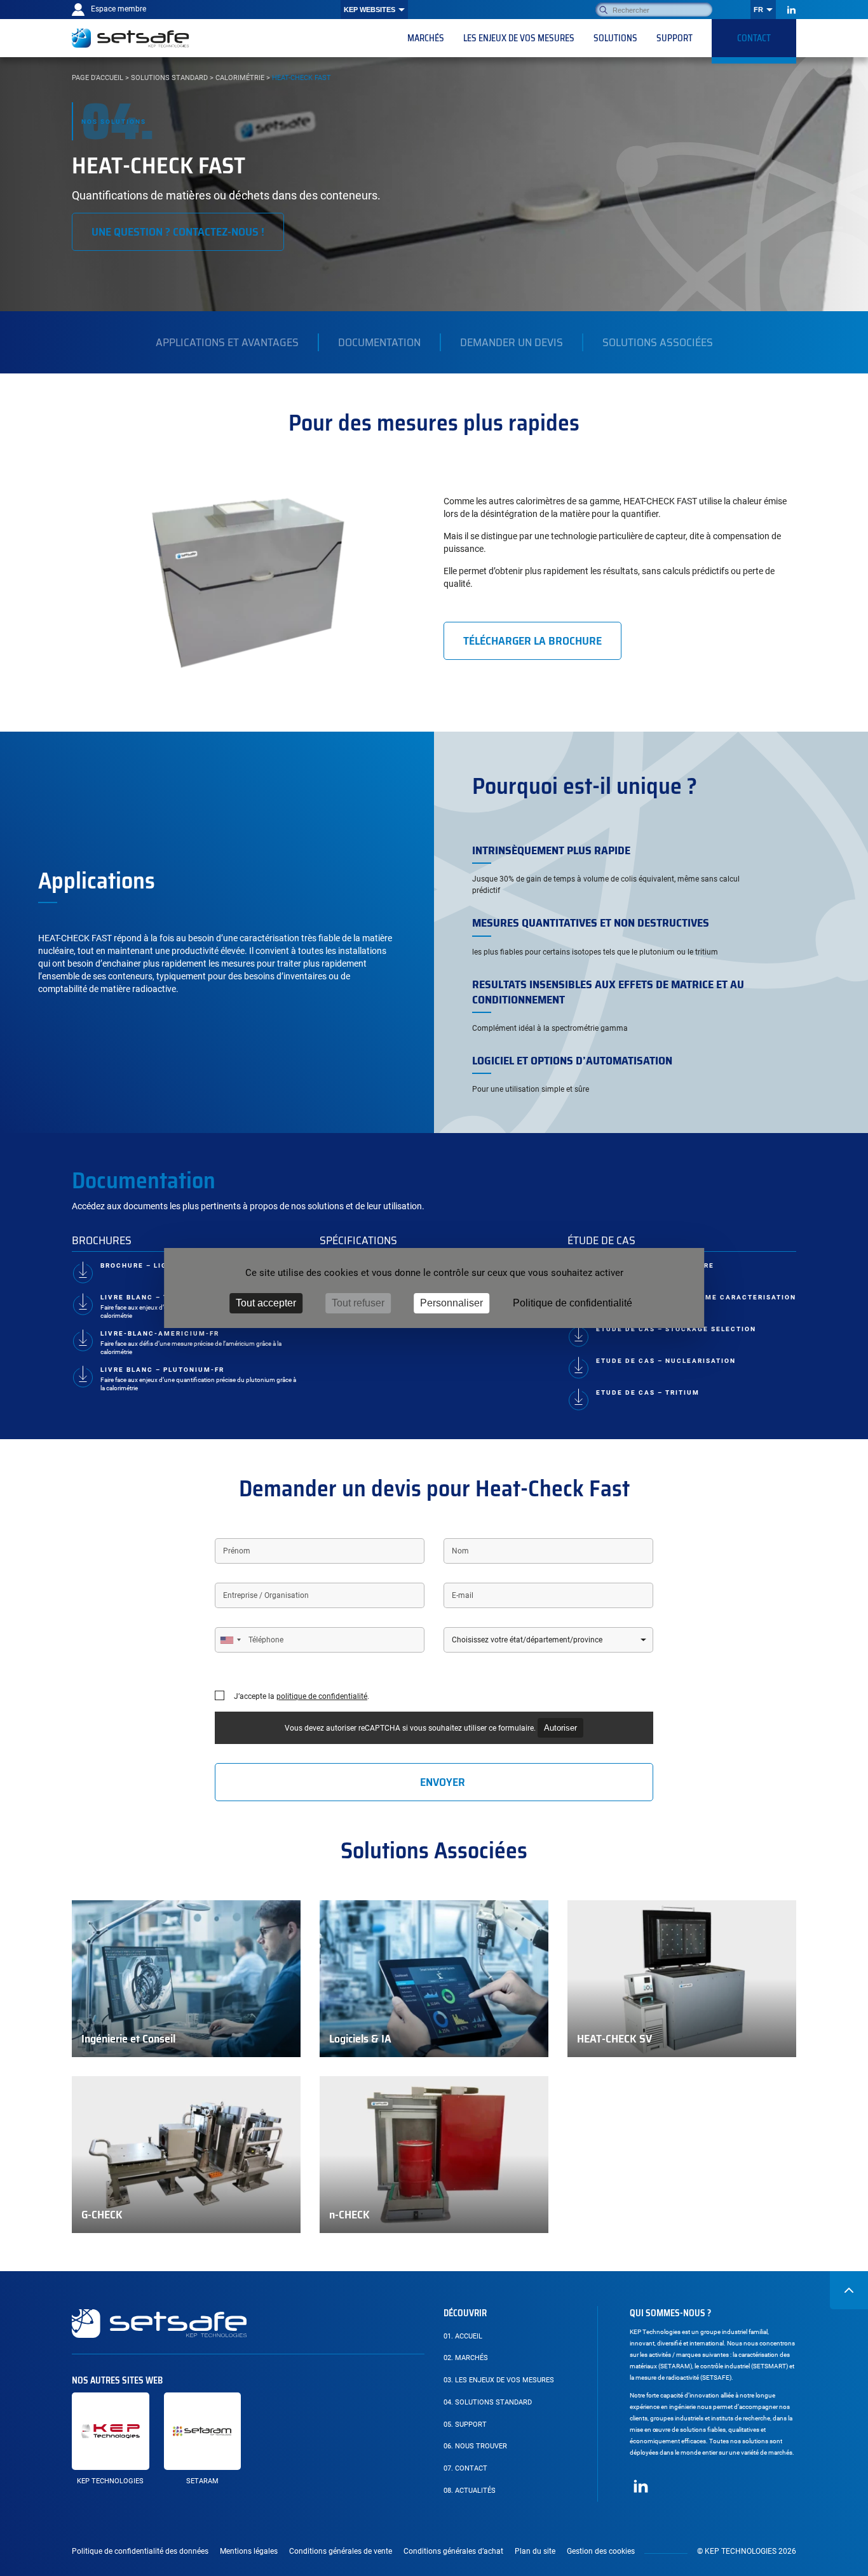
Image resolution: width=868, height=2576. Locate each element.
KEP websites (370, 10)
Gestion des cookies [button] (601, 2551)
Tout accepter (266, 1303)
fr (758, 10)
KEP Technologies (110, 2481)
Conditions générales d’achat (453, 2551)
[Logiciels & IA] (434, 1979)
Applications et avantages (227, 342)
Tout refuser (358, 1303)
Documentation (379, 342)
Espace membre (119, 9)
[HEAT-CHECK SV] (682, 1979)
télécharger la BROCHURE (532, 641)
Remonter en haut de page (849, 2290)
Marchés (466, 2358)
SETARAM (202, 2481)
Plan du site (535, 2551)
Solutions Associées (658, 342)
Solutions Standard (169, 78)
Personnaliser (451, 1303)
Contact (465, 2468)
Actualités (470, 2491)
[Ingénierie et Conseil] (186, 1979)
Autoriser (560, 1728)
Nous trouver (475, 2446)
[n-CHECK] (434, 2155)
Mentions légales (249, 2551)
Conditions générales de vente (341, 2551)
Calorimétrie (240, 78)
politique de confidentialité (322, 1696)
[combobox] (230, 1640)
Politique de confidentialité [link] (573, 1303)
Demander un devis (512, 342)
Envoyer (443, 1782)
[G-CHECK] (186, 2155)
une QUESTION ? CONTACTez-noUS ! (178, 232)
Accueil (463, 2336)
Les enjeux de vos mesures (499, 2380)
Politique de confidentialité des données (140, 2551)
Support (465, 2425)
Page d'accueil (98, 78)
